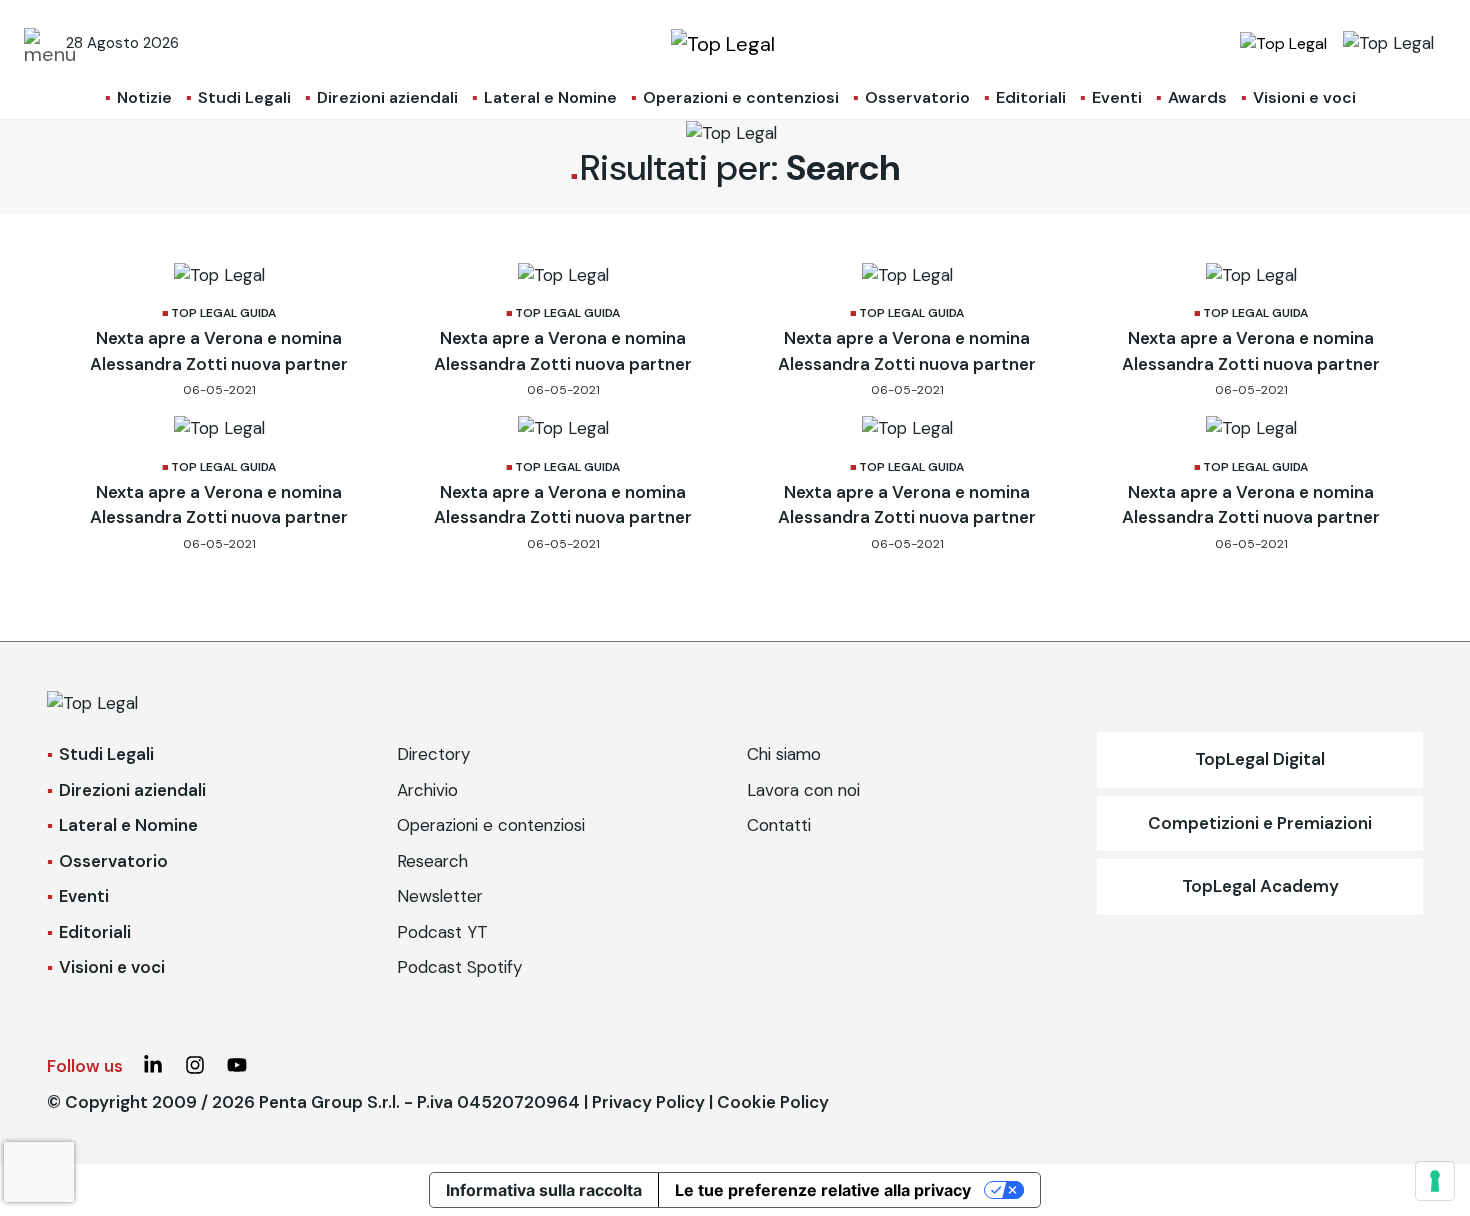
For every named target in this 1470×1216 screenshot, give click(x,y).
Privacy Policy (648, 1102)
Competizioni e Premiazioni (1260, 823)
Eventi (1117, 97)
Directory (433, 754)
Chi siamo (784, 754)
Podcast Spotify (459, 967)
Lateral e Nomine (550, 97)
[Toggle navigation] (39, 43)
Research (432, 861)
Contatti (779, 825)
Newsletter (440, 896)
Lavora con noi (803, 790)
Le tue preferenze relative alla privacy (823, 1190)
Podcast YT (442, 932)
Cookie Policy (773, 1102)
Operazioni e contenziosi (741, 97)
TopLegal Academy (1260, 886)
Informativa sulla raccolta (544, 1190)
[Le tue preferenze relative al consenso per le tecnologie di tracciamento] (1435, 1181)
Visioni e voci (1304, 97)
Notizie (144, 97)
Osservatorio (917, 97)
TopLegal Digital (1260, 759)
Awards (1197, 97)
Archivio (427, 790)
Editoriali (1031, 97)
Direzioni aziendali (387, 97)
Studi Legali (244, 97)
